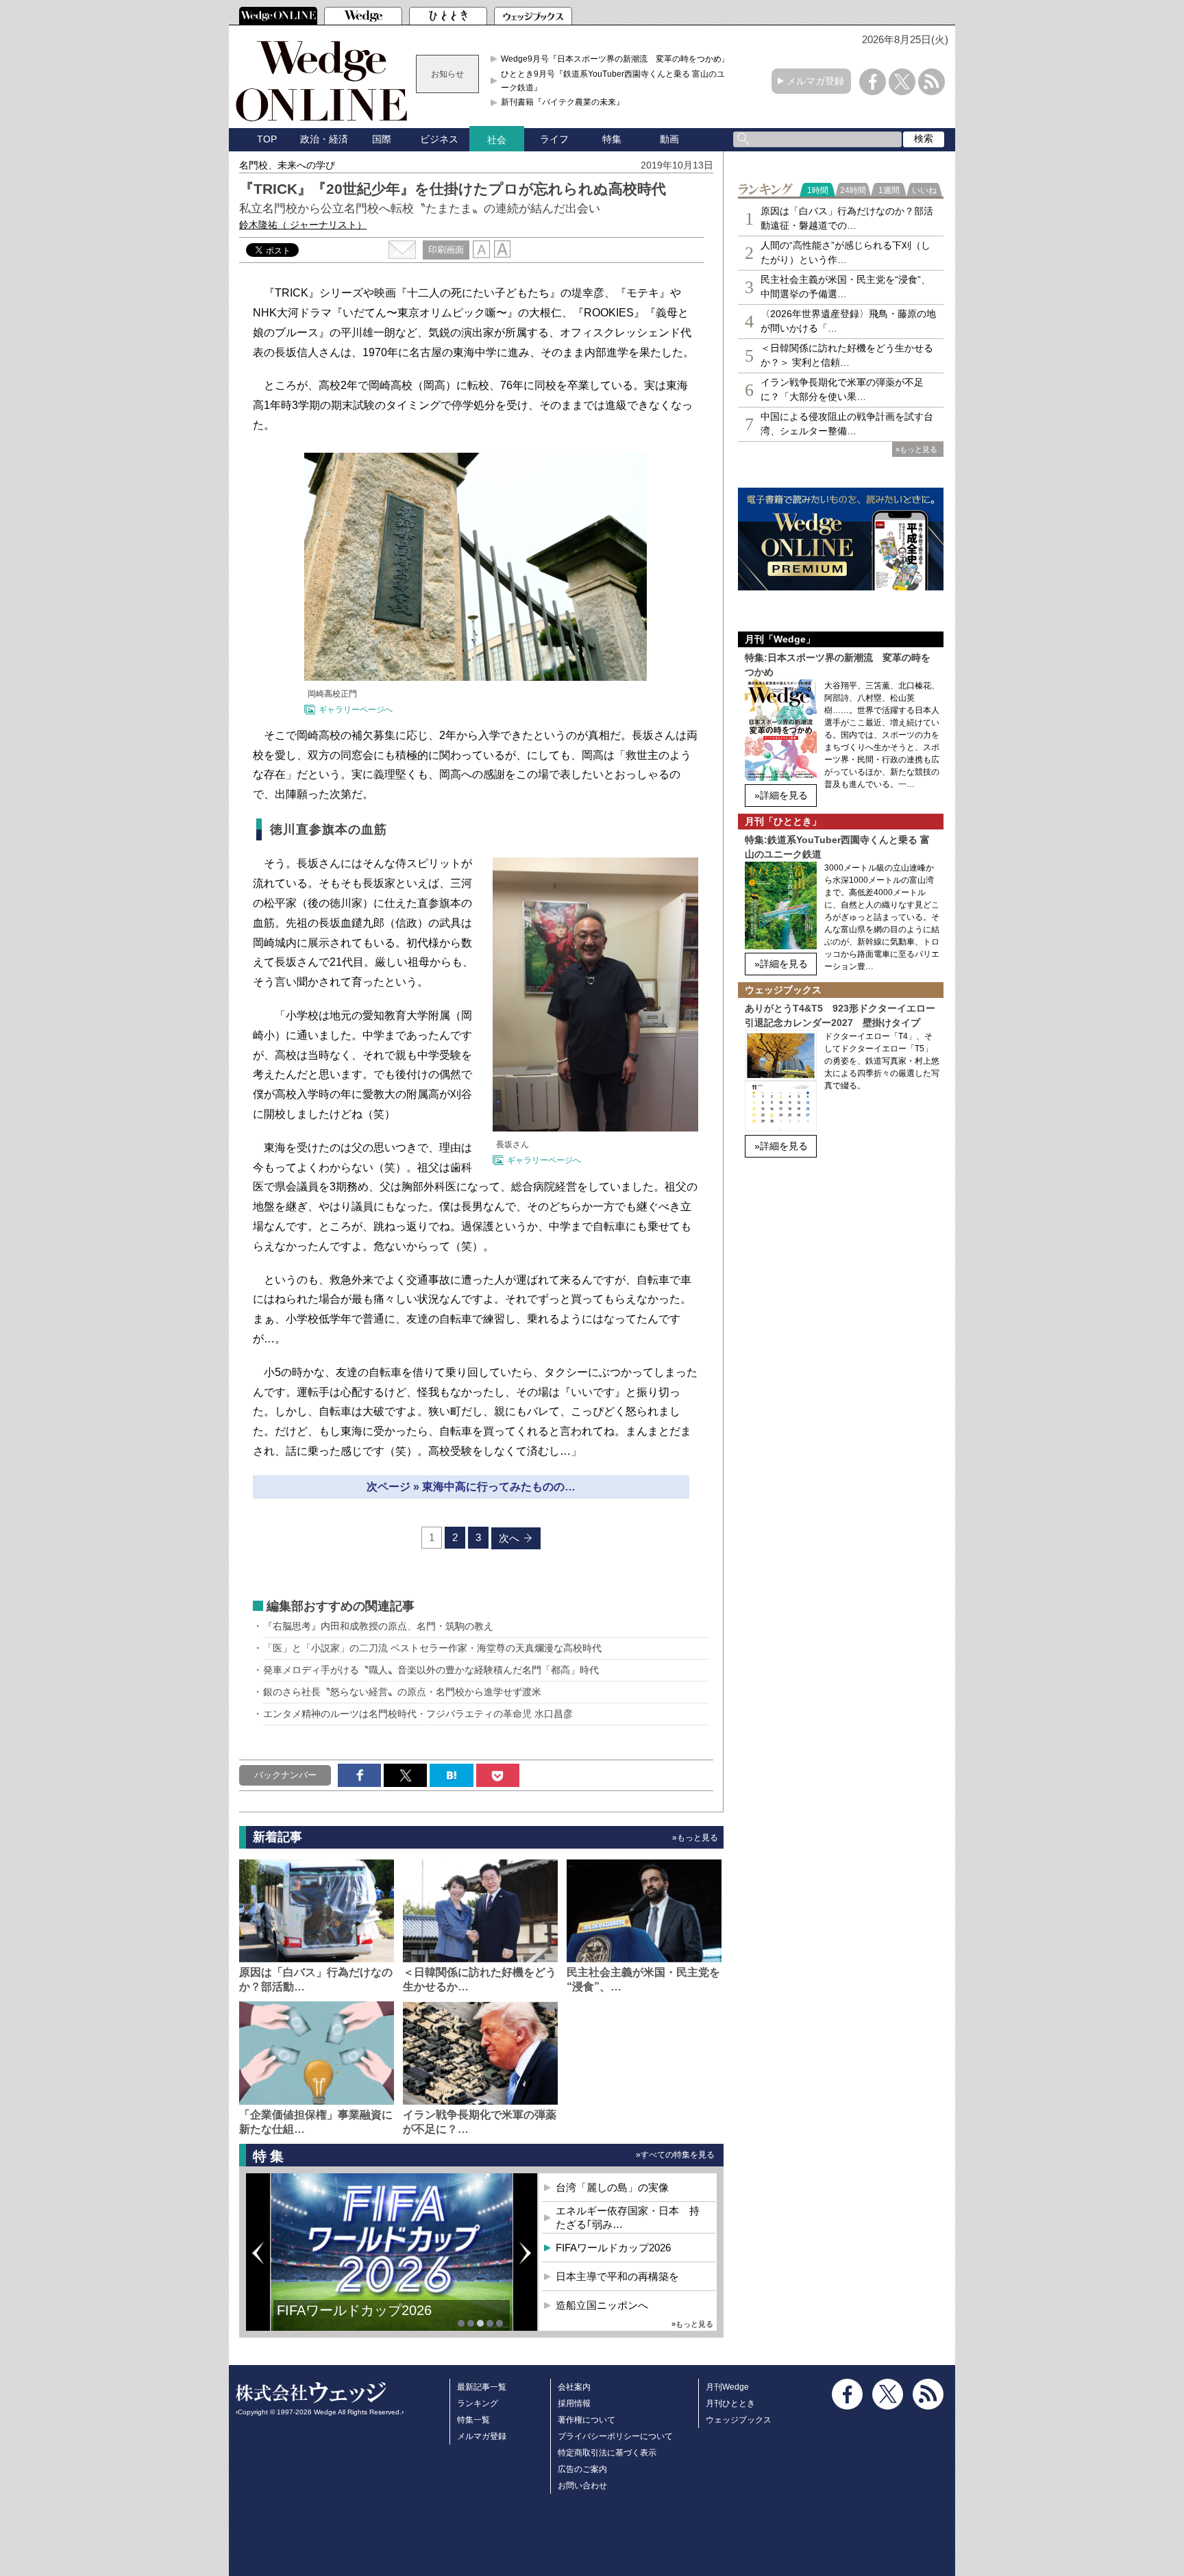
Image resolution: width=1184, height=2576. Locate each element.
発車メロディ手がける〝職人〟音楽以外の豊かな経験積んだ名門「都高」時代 (431, 1670)
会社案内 (574, 2387)
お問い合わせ (582, 2486)
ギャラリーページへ (356, 710)
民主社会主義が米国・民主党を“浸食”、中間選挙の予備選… (846, 287)
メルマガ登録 (815, 81)
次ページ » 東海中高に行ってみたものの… (471, 1487)
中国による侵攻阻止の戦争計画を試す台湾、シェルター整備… (847, 424)
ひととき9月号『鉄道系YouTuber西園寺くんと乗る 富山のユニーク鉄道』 (617, 81)
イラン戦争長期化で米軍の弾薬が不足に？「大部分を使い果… (842, 389)
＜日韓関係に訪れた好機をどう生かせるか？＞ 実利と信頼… (847, 355)
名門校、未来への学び (287, 165)
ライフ (554, 139)
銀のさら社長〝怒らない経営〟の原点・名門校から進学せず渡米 (402, 1692)
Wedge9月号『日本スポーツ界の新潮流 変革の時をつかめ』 (615, 59)
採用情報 (574, 2403)
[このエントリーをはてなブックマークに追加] (451, 1775)
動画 (669, 139)
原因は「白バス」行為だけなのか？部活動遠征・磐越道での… (847, 218)
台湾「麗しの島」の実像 (612, 2187)
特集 (612, 139)
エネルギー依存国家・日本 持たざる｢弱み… (628, 2217)
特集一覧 (473, 2420)
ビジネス (439, 139)
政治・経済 (324, 139)
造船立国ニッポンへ (602, 2305)
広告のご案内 (582, 2469)
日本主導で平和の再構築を (359, 2321)
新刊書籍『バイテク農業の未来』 (563, 102)
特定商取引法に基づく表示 (607, 2453)
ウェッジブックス (739, 2420)
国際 (382, 139)
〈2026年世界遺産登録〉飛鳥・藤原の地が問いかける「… (848, 321)
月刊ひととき (730, 2403)
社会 (497, 140)
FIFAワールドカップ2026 (613, 2248)
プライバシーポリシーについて (615, 2436)
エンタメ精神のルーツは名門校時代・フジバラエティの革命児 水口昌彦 (418, 1714)
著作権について (587, 2420)
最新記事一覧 (482, 2387)
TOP (267, 139)
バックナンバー (285, 1775)
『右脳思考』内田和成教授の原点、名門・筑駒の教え (378, 1626)
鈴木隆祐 (303, 225)
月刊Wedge (727, 2387)
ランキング (478, 2403)
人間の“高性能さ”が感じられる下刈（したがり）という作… (846, 252)
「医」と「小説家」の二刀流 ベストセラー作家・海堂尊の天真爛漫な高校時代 (432, 1648)
